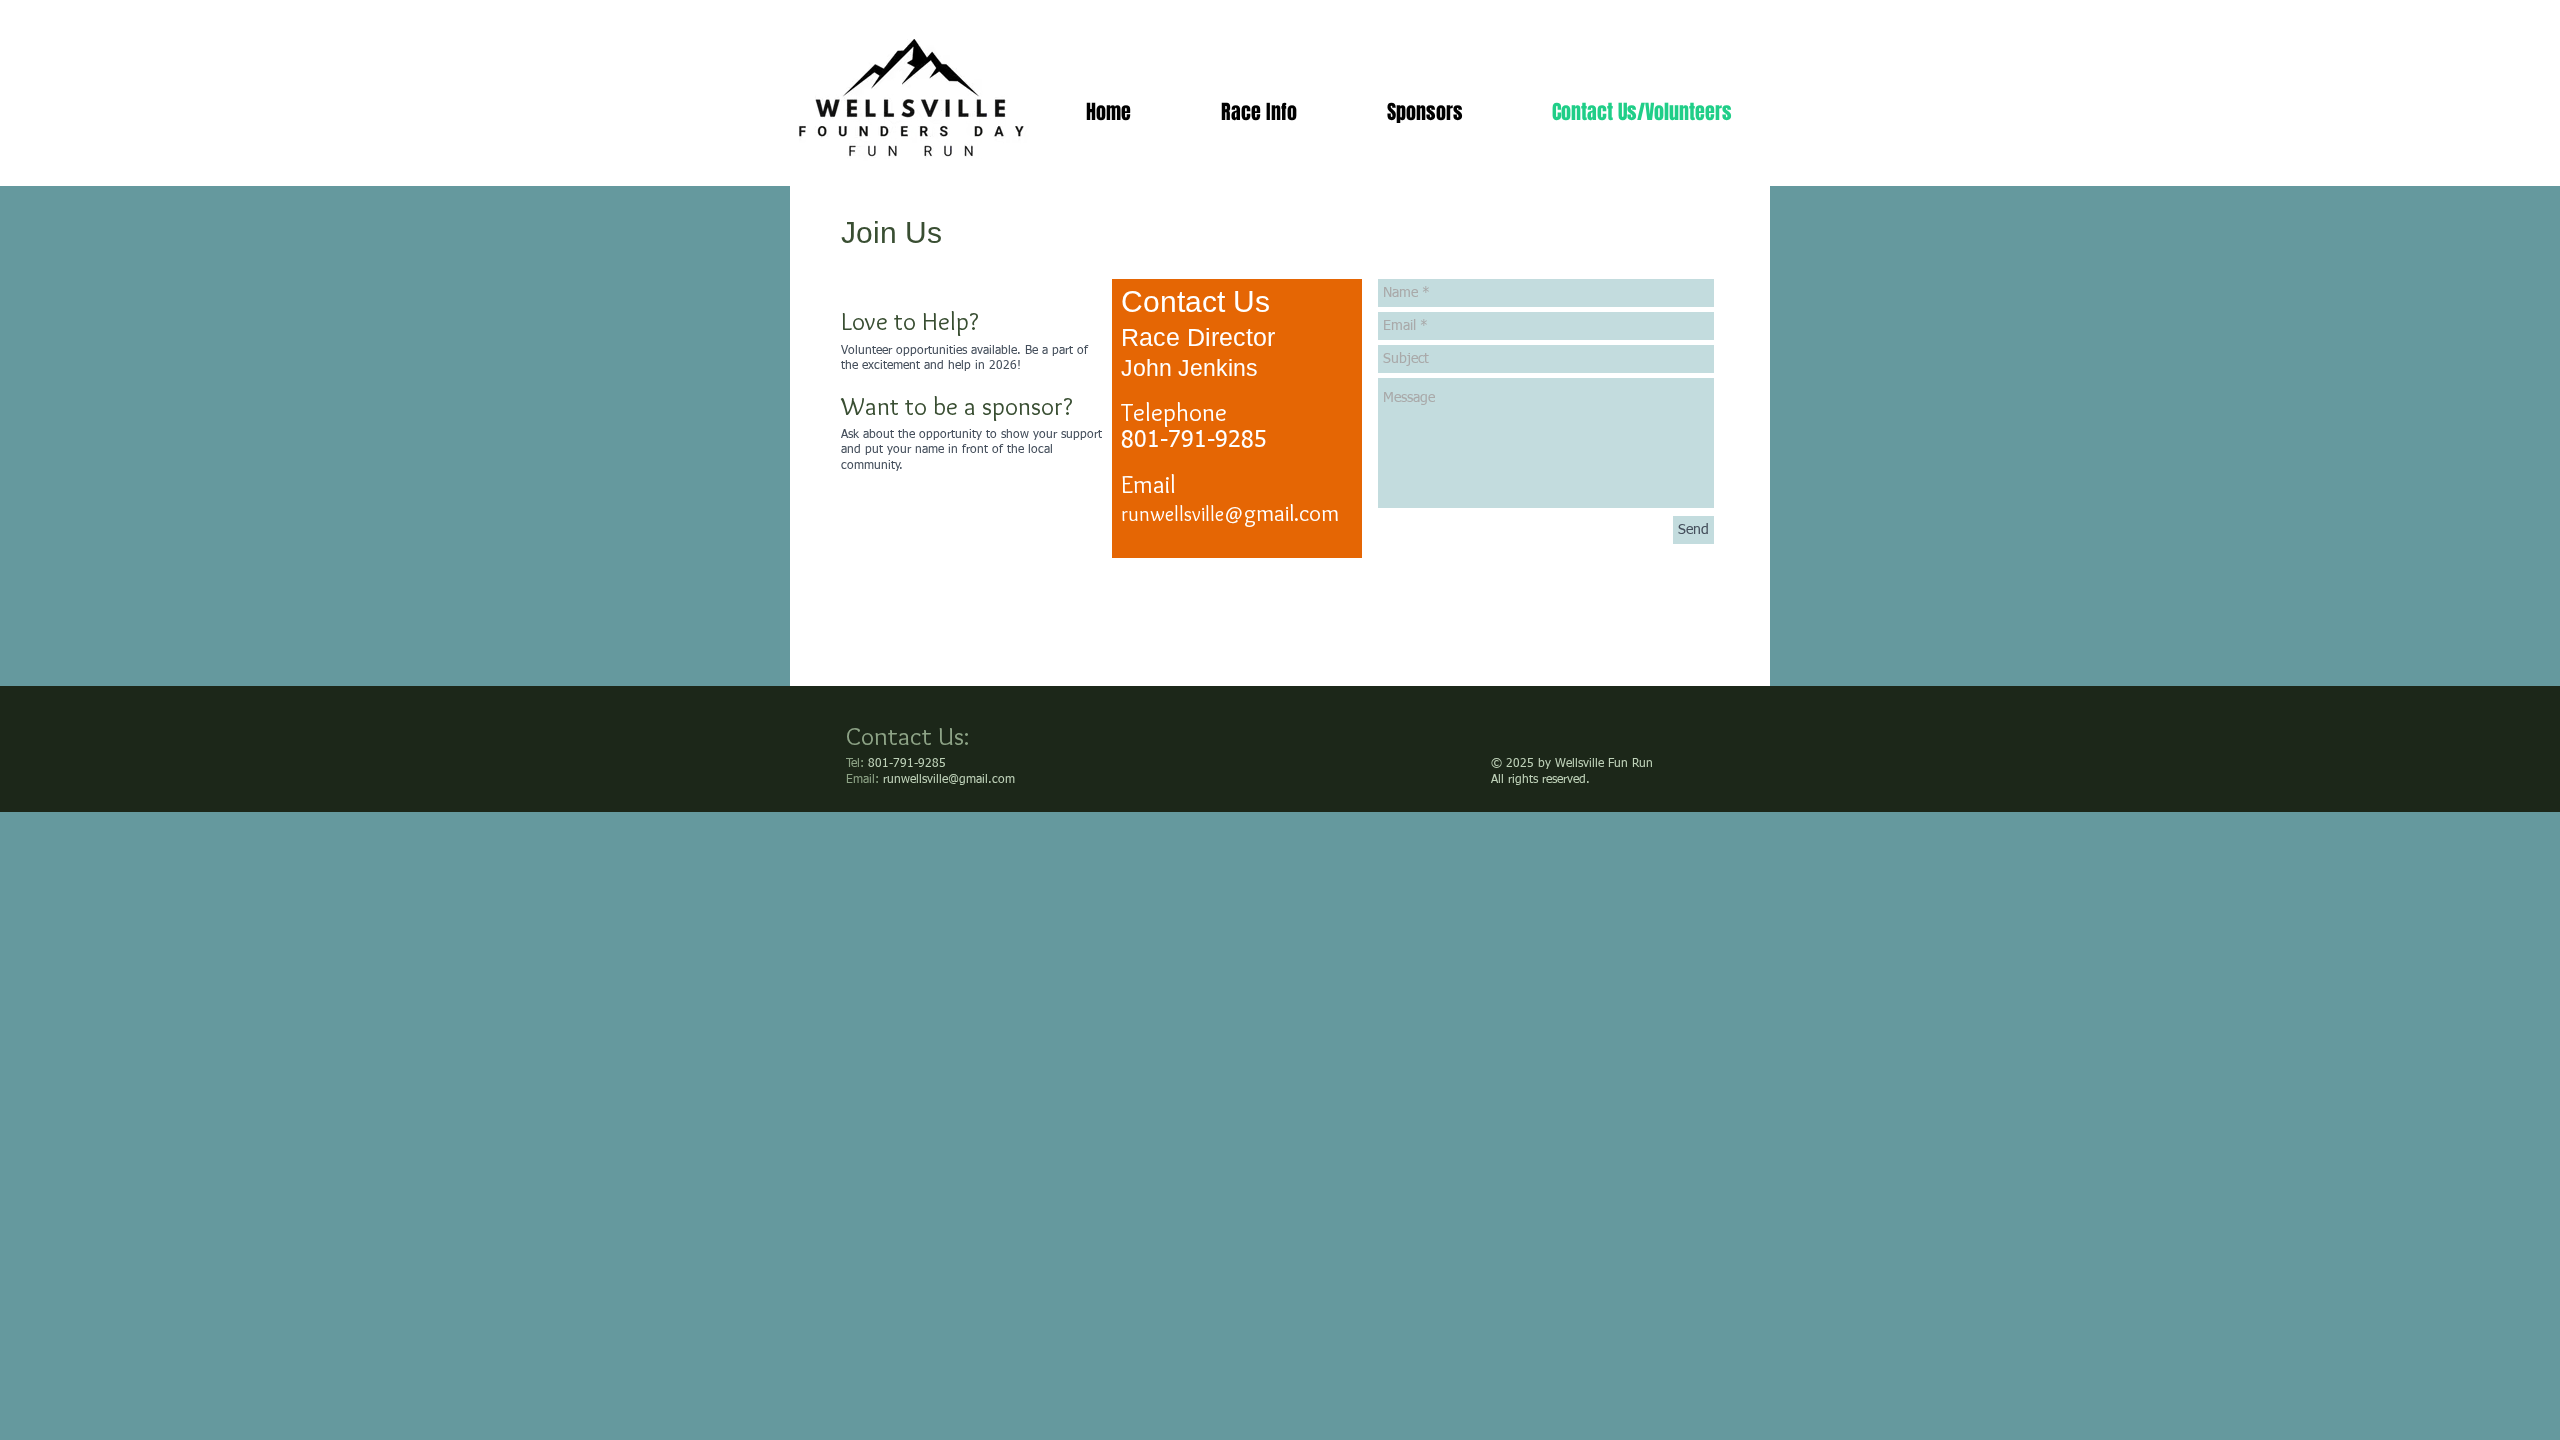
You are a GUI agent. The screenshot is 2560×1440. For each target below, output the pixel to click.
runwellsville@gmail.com (949, 780)
